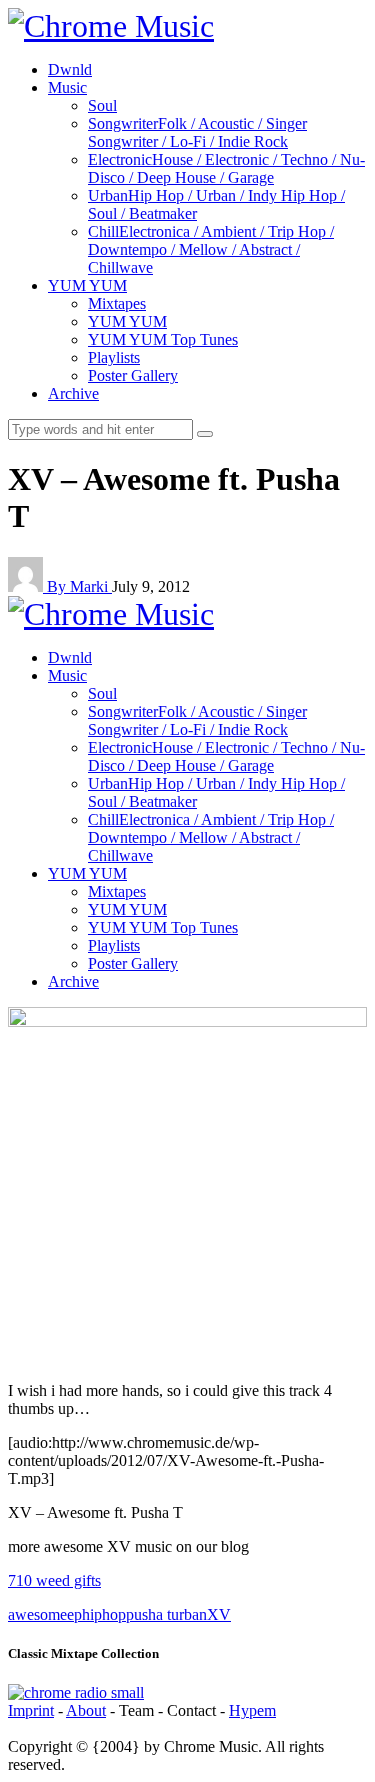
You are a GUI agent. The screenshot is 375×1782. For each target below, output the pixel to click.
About (86, 1710)
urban (189, 1614)
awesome (37, 1614)
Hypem (252, 1710)
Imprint (31, 1710)
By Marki (79, 586)
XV (219, 1614)
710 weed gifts (54, 1580)
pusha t (148, 1614)
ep (74, 1614)
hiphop (104, 1614)
